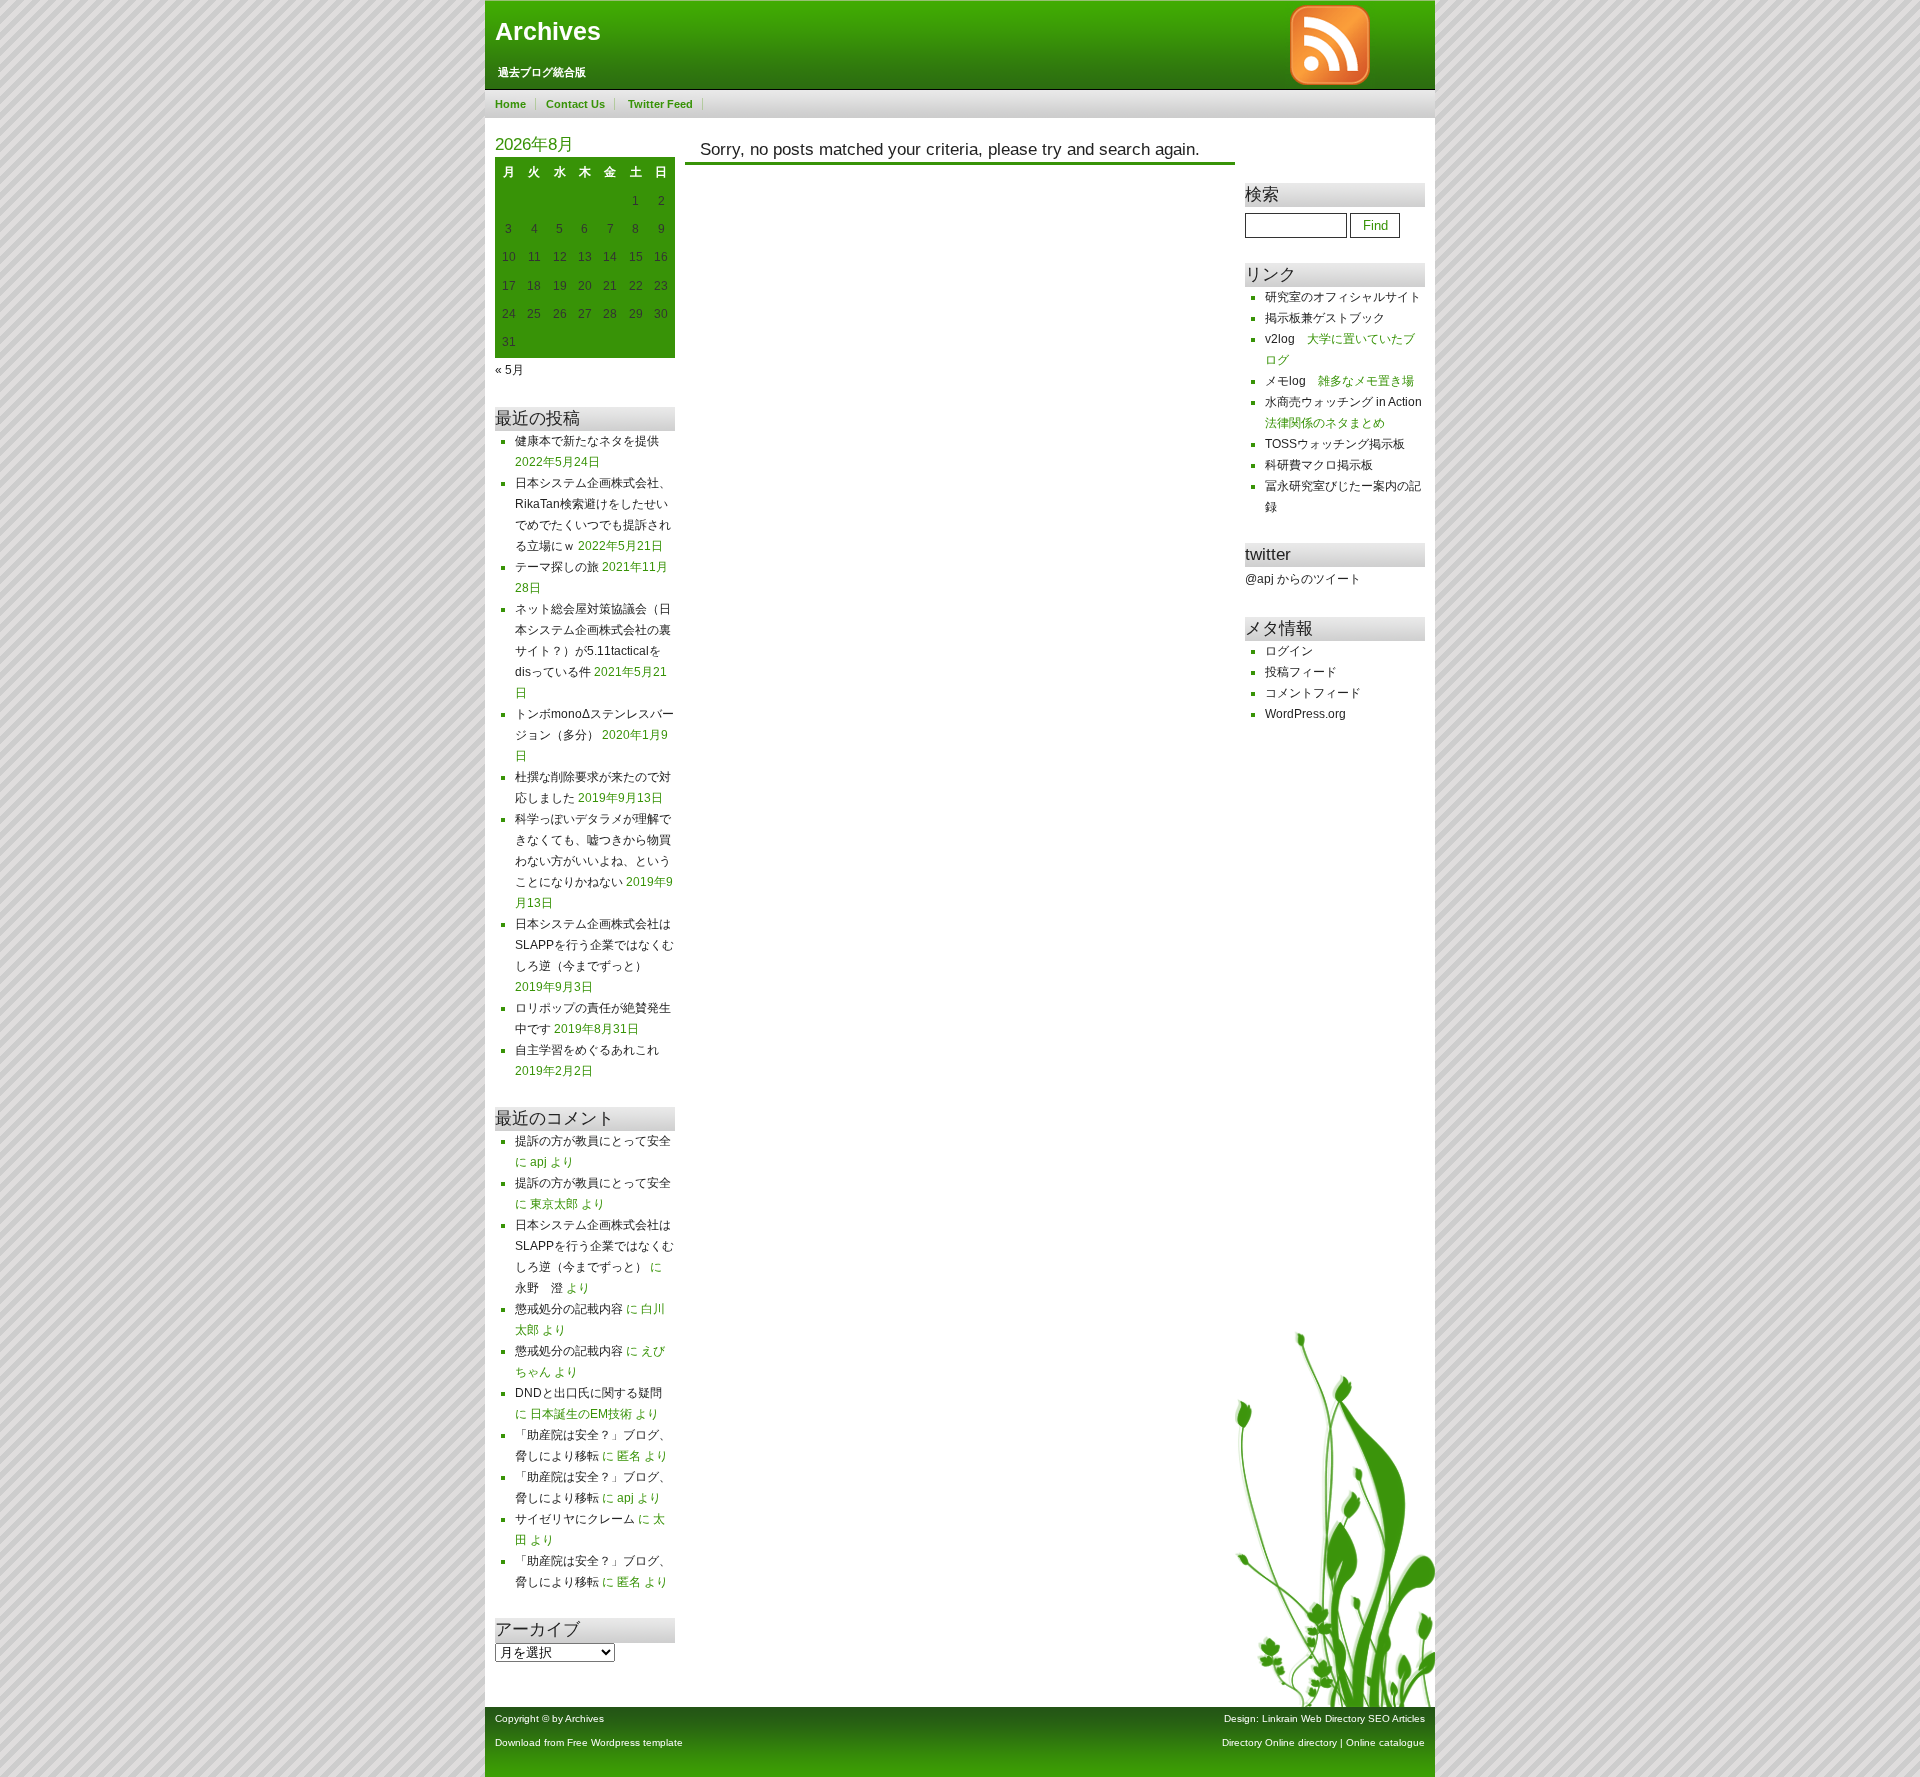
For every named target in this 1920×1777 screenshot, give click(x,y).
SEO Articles (1396, 1718)
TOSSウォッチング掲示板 (1335, 444)
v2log (1280, 339)
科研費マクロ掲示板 (1319, 465)
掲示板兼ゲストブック (1325, 318)
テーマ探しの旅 (557, 567)
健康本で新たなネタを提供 (587, 441)
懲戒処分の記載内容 (569, 1309)
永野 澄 (539, 1288)
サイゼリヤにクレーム (575, 1519)
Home (510, 104)
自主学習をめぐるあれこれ (587, 1050)
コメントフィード (1313, 693)
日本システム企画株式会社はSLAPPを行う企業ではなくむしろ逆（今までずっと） (594, 945)
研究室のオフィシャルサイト (1343, 297)
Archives (548, 31)
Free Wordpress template (625, 1742)
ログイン (1289, 651)
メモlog (1285, 381)
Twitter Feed (660, 104)
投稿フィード (1301, 672)
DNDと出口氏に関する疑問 (588, 1393)
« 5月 (509, 370)
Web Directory (1333, 1718)
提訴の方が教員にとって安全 (593, 1141)
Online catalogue (1385, 1742)
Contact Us (575, 104)
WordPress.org (1305, 714)
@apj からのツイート (1303, 579)
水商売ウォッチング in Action (1343, 402)
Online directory (1301, 1742)
